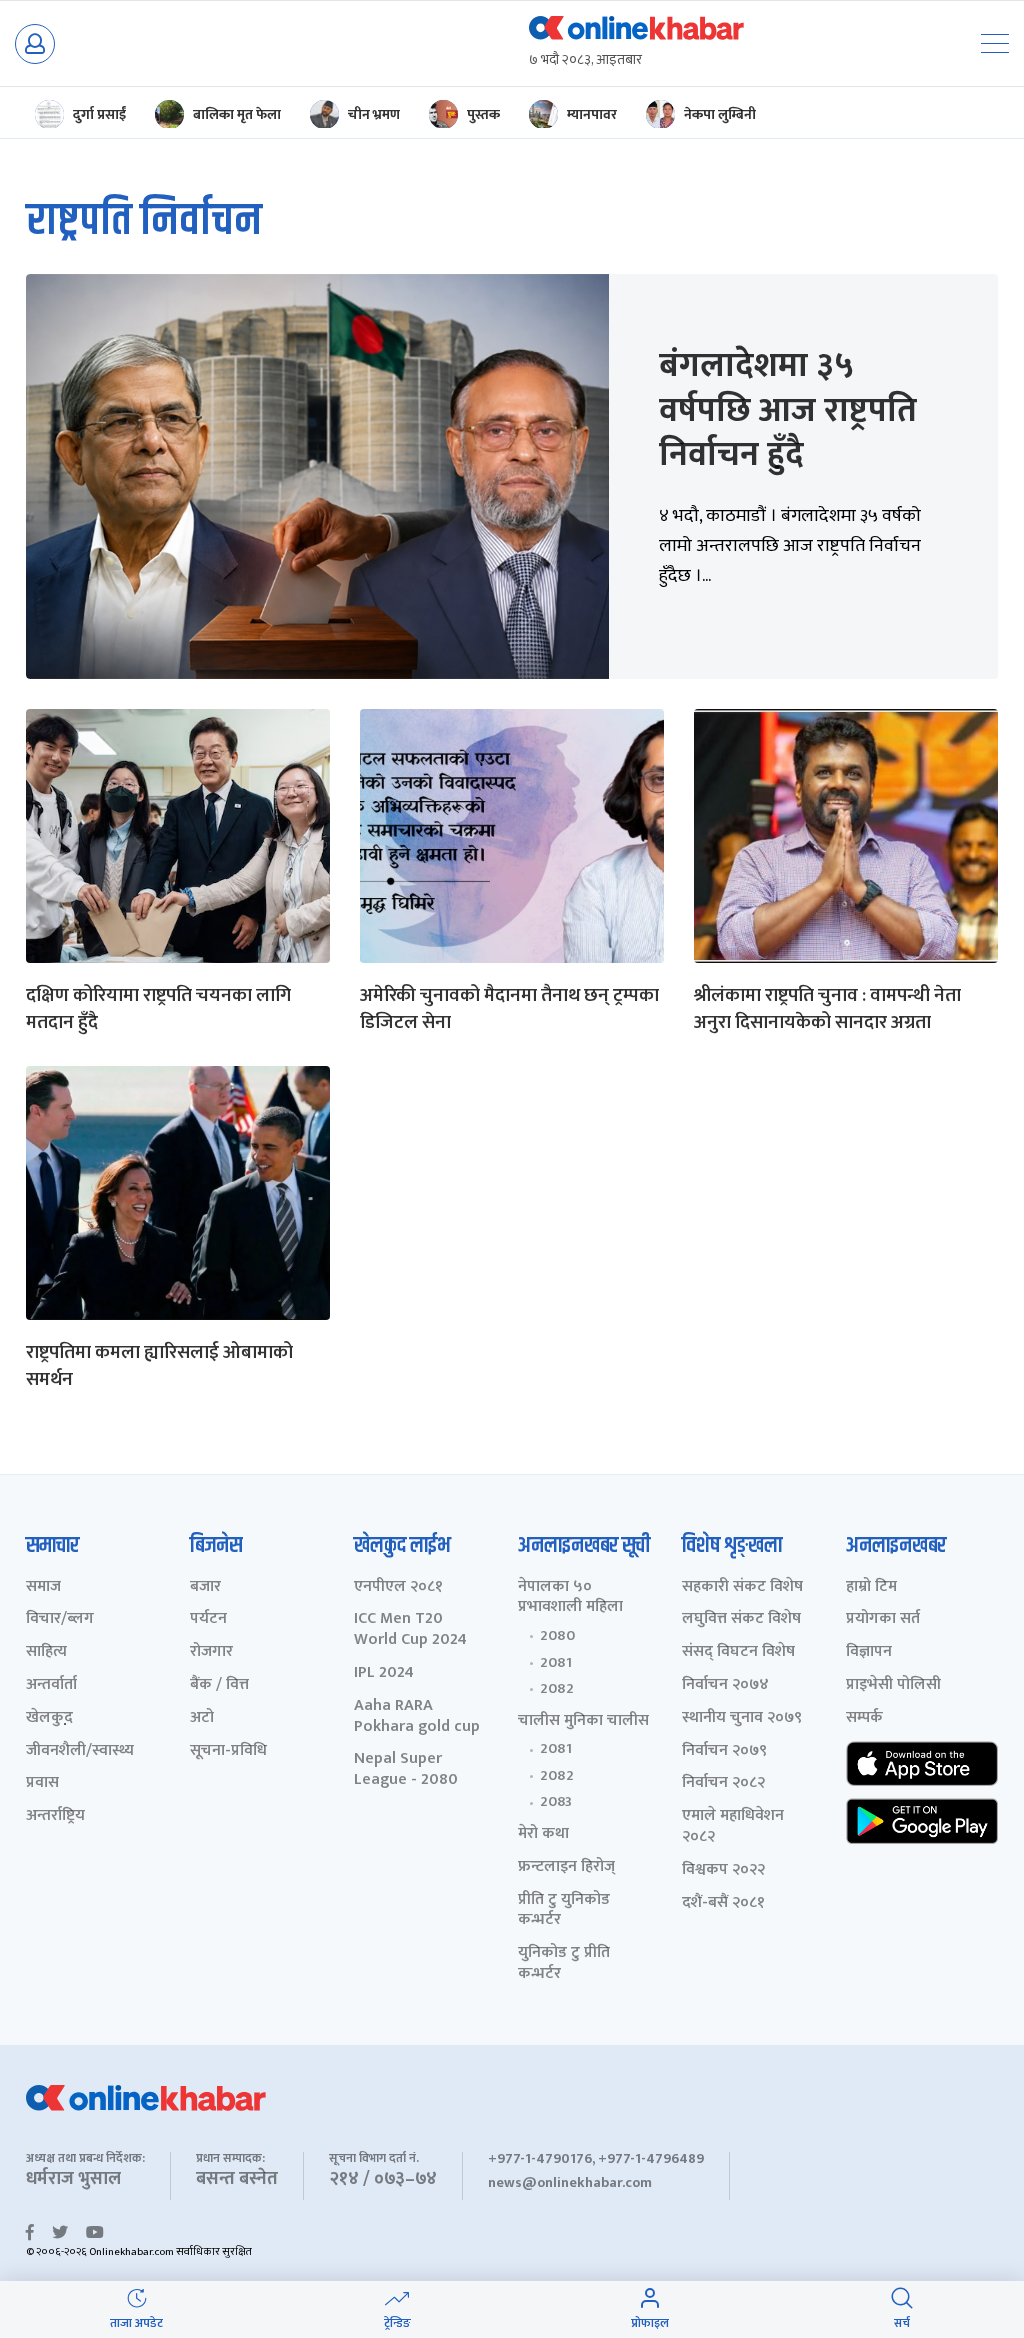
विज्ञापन (869, 1652)
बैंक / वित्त (219, 1685)
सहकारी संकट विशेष (742, 1587)
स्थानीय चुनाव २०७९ (742, 1718)
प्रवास (42, 1783)
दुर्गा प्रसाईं (99, 114)
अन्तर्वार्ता (51, 1685)
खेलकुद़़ (49, 1718)
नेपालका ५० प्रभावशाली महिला (570, 1598)
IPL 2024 (384, 1673)
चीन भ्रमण (374, 114)
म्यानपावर (592, 114)
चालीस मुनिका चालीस (583, 1721)
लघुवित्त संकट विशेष (741, 1619)
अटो (202, 1718)
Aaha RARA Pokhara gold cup (417, 1717)
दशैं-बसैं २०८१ (723, 1903)
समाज (43, 1587)
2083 (556, 1802)
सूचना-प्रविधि (228, 1751)
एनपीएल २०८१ (398, 1587)
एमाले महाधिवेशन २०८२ (733, 1827)
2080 (557, 1636)
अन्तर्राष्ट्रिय (55, 1816)
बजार (205, 1587)
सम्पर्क (864, 1718)
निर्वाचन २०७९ (724, 1751)
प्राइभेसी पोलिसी (893, 1685)
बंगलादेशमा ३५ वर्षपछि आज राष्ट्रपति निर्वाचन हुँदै (788, 410)
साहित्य (46, 1652)
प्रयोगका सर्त (883, 1619)
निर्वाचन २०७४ (725, 1685)
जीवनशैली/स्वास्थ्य (80, 1751)
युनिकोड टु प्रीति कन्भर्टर (564, 1964)
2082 (557, 1689)
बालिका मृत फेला (237, 114)
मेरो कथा (543, 1834)
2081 (556, 1663)
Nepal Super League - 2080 (406, 1770)
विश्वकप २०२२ (723, 1870)
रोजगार (211, 1652)
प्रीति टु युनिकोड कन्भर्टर (564, 1911)
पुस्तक (483, 114)
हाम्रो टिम (871, 1587)
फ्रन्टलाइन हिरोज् (566, 1867)
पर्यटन (208, 1619)
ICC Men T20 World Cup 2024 (410, 1630)
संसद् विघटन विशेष (738, 1652)
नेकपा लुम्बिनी (720, 114)
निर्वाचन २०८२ (723, 1783)
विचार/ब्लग (60, 1619)
